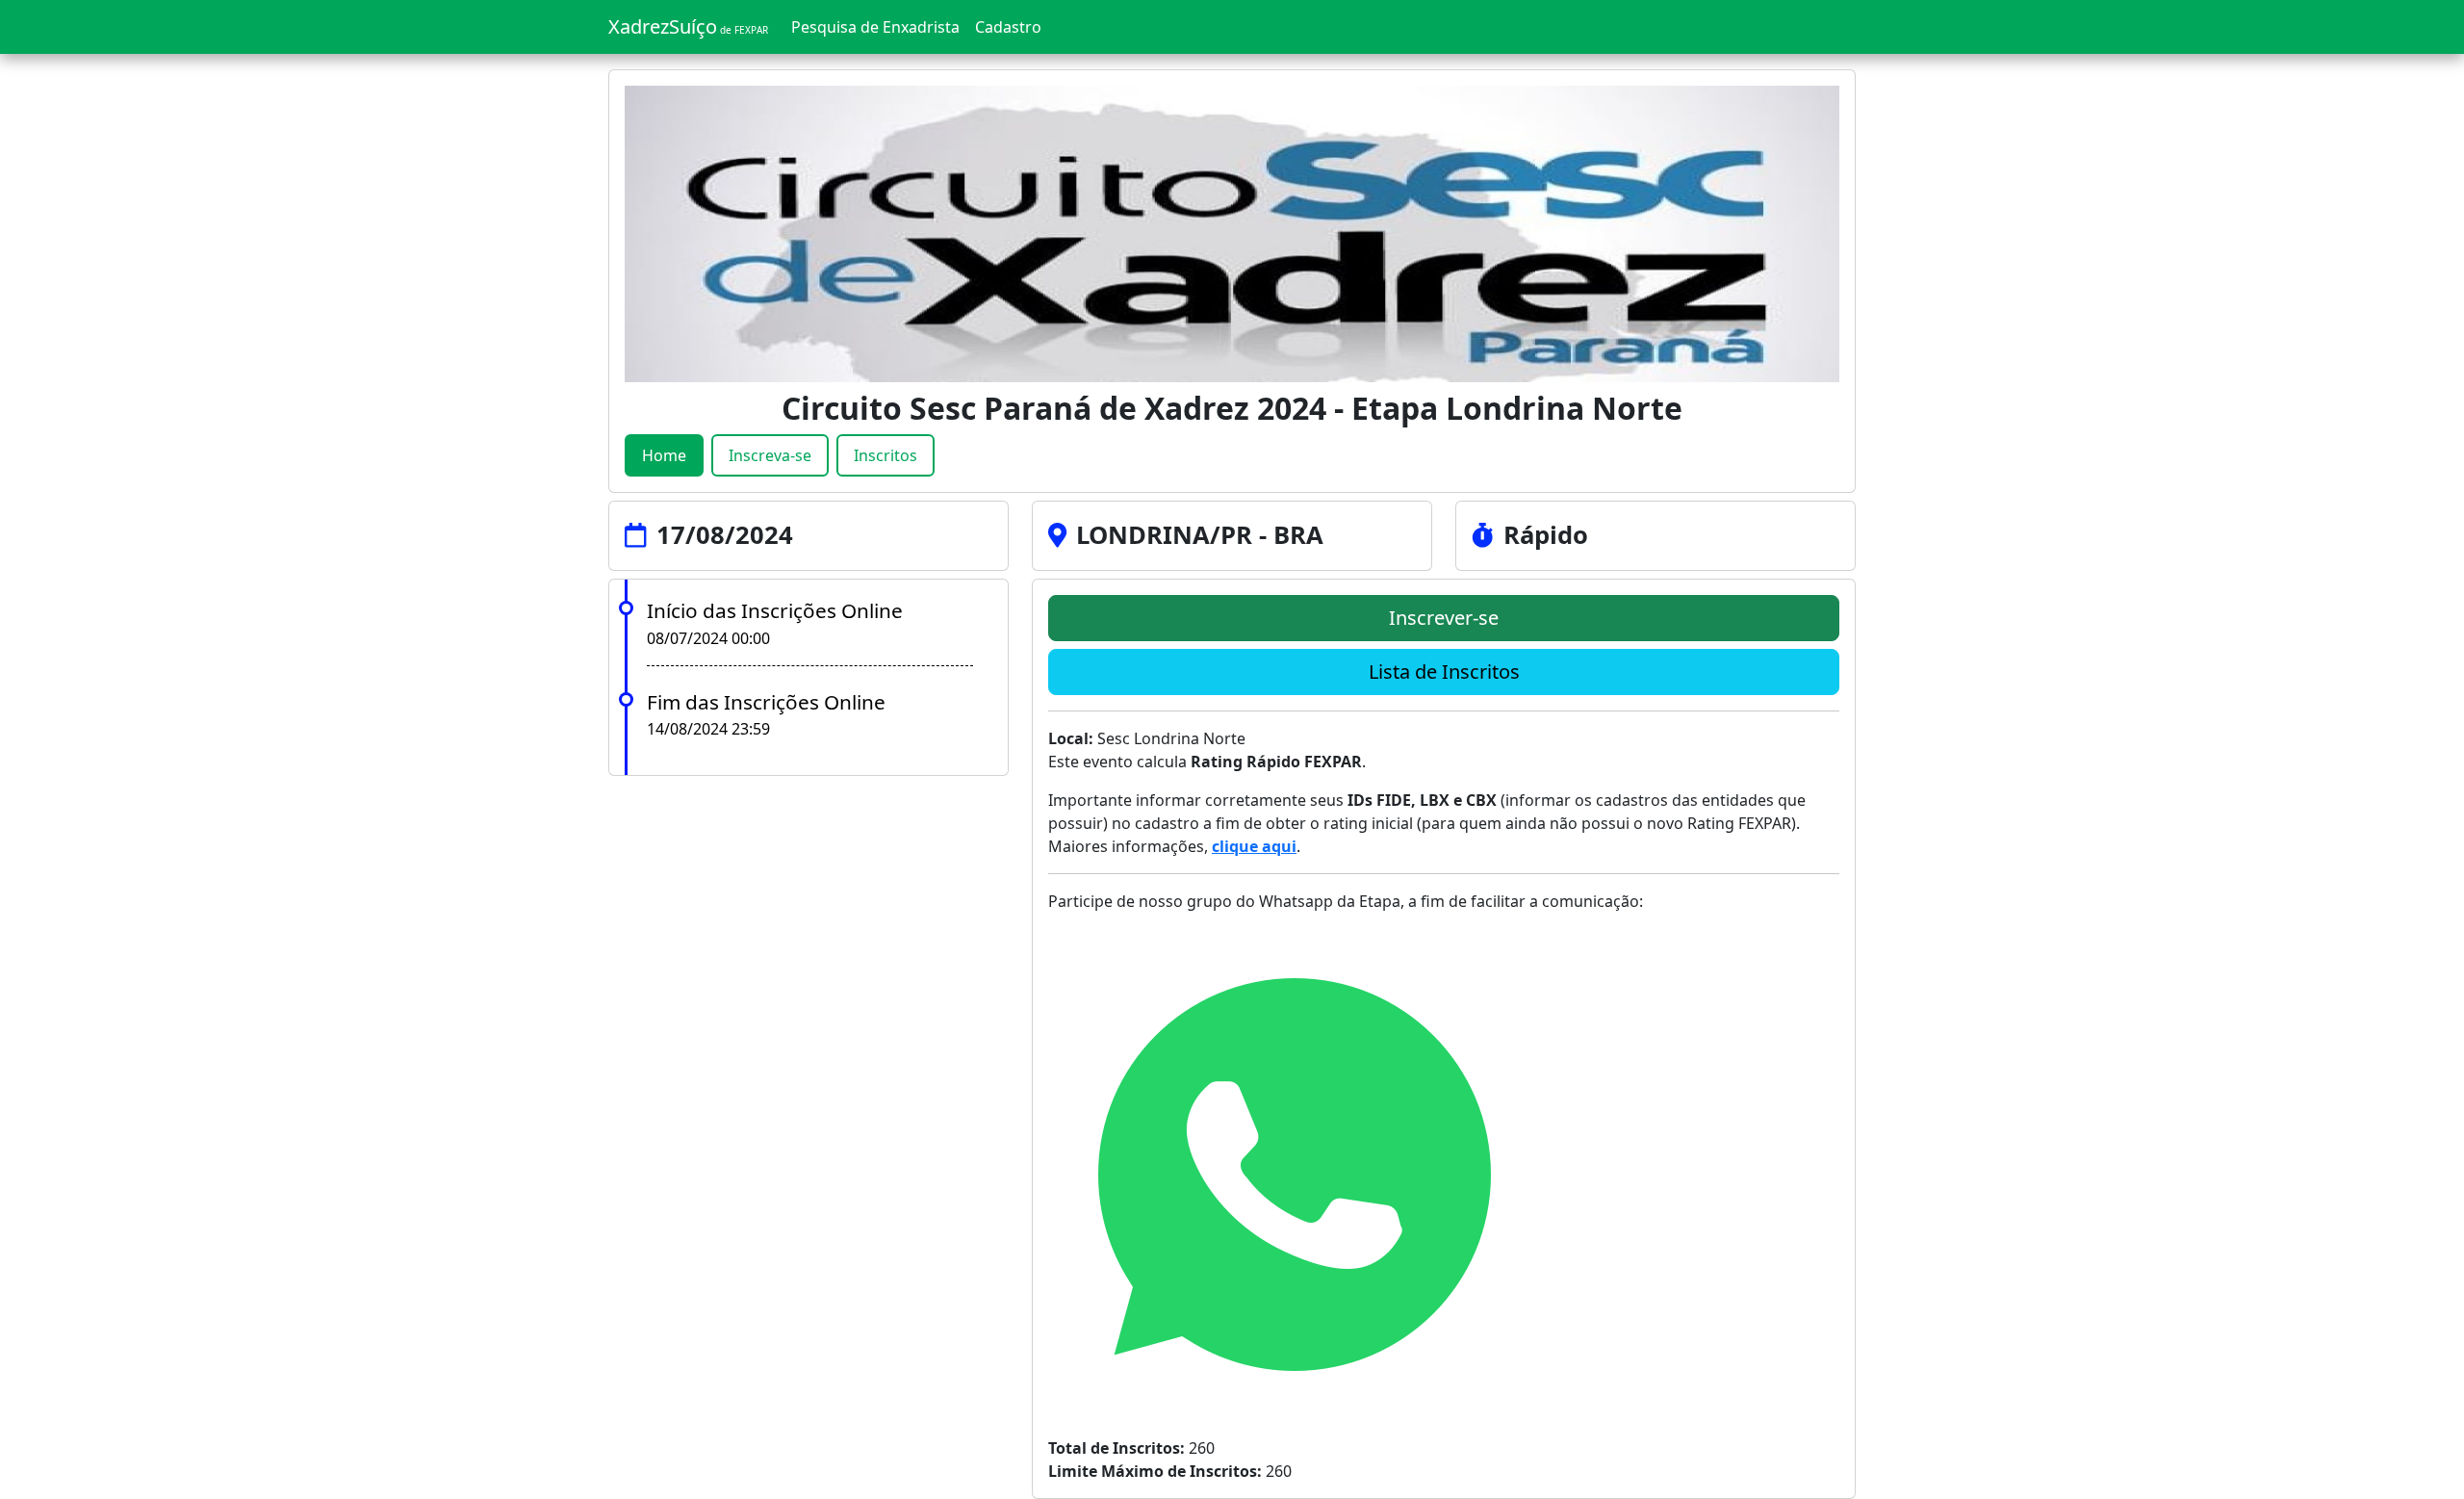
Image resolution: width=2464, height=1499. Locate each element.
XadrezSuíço (688, 26)
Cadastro (1008, 27)
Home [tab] (664, 455)
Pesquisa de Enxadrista (875, 27)
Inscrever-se (1444, 618)
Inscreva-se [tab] (770, 455)
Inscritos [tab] (885, 455)
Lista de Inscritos (1444, 672)
